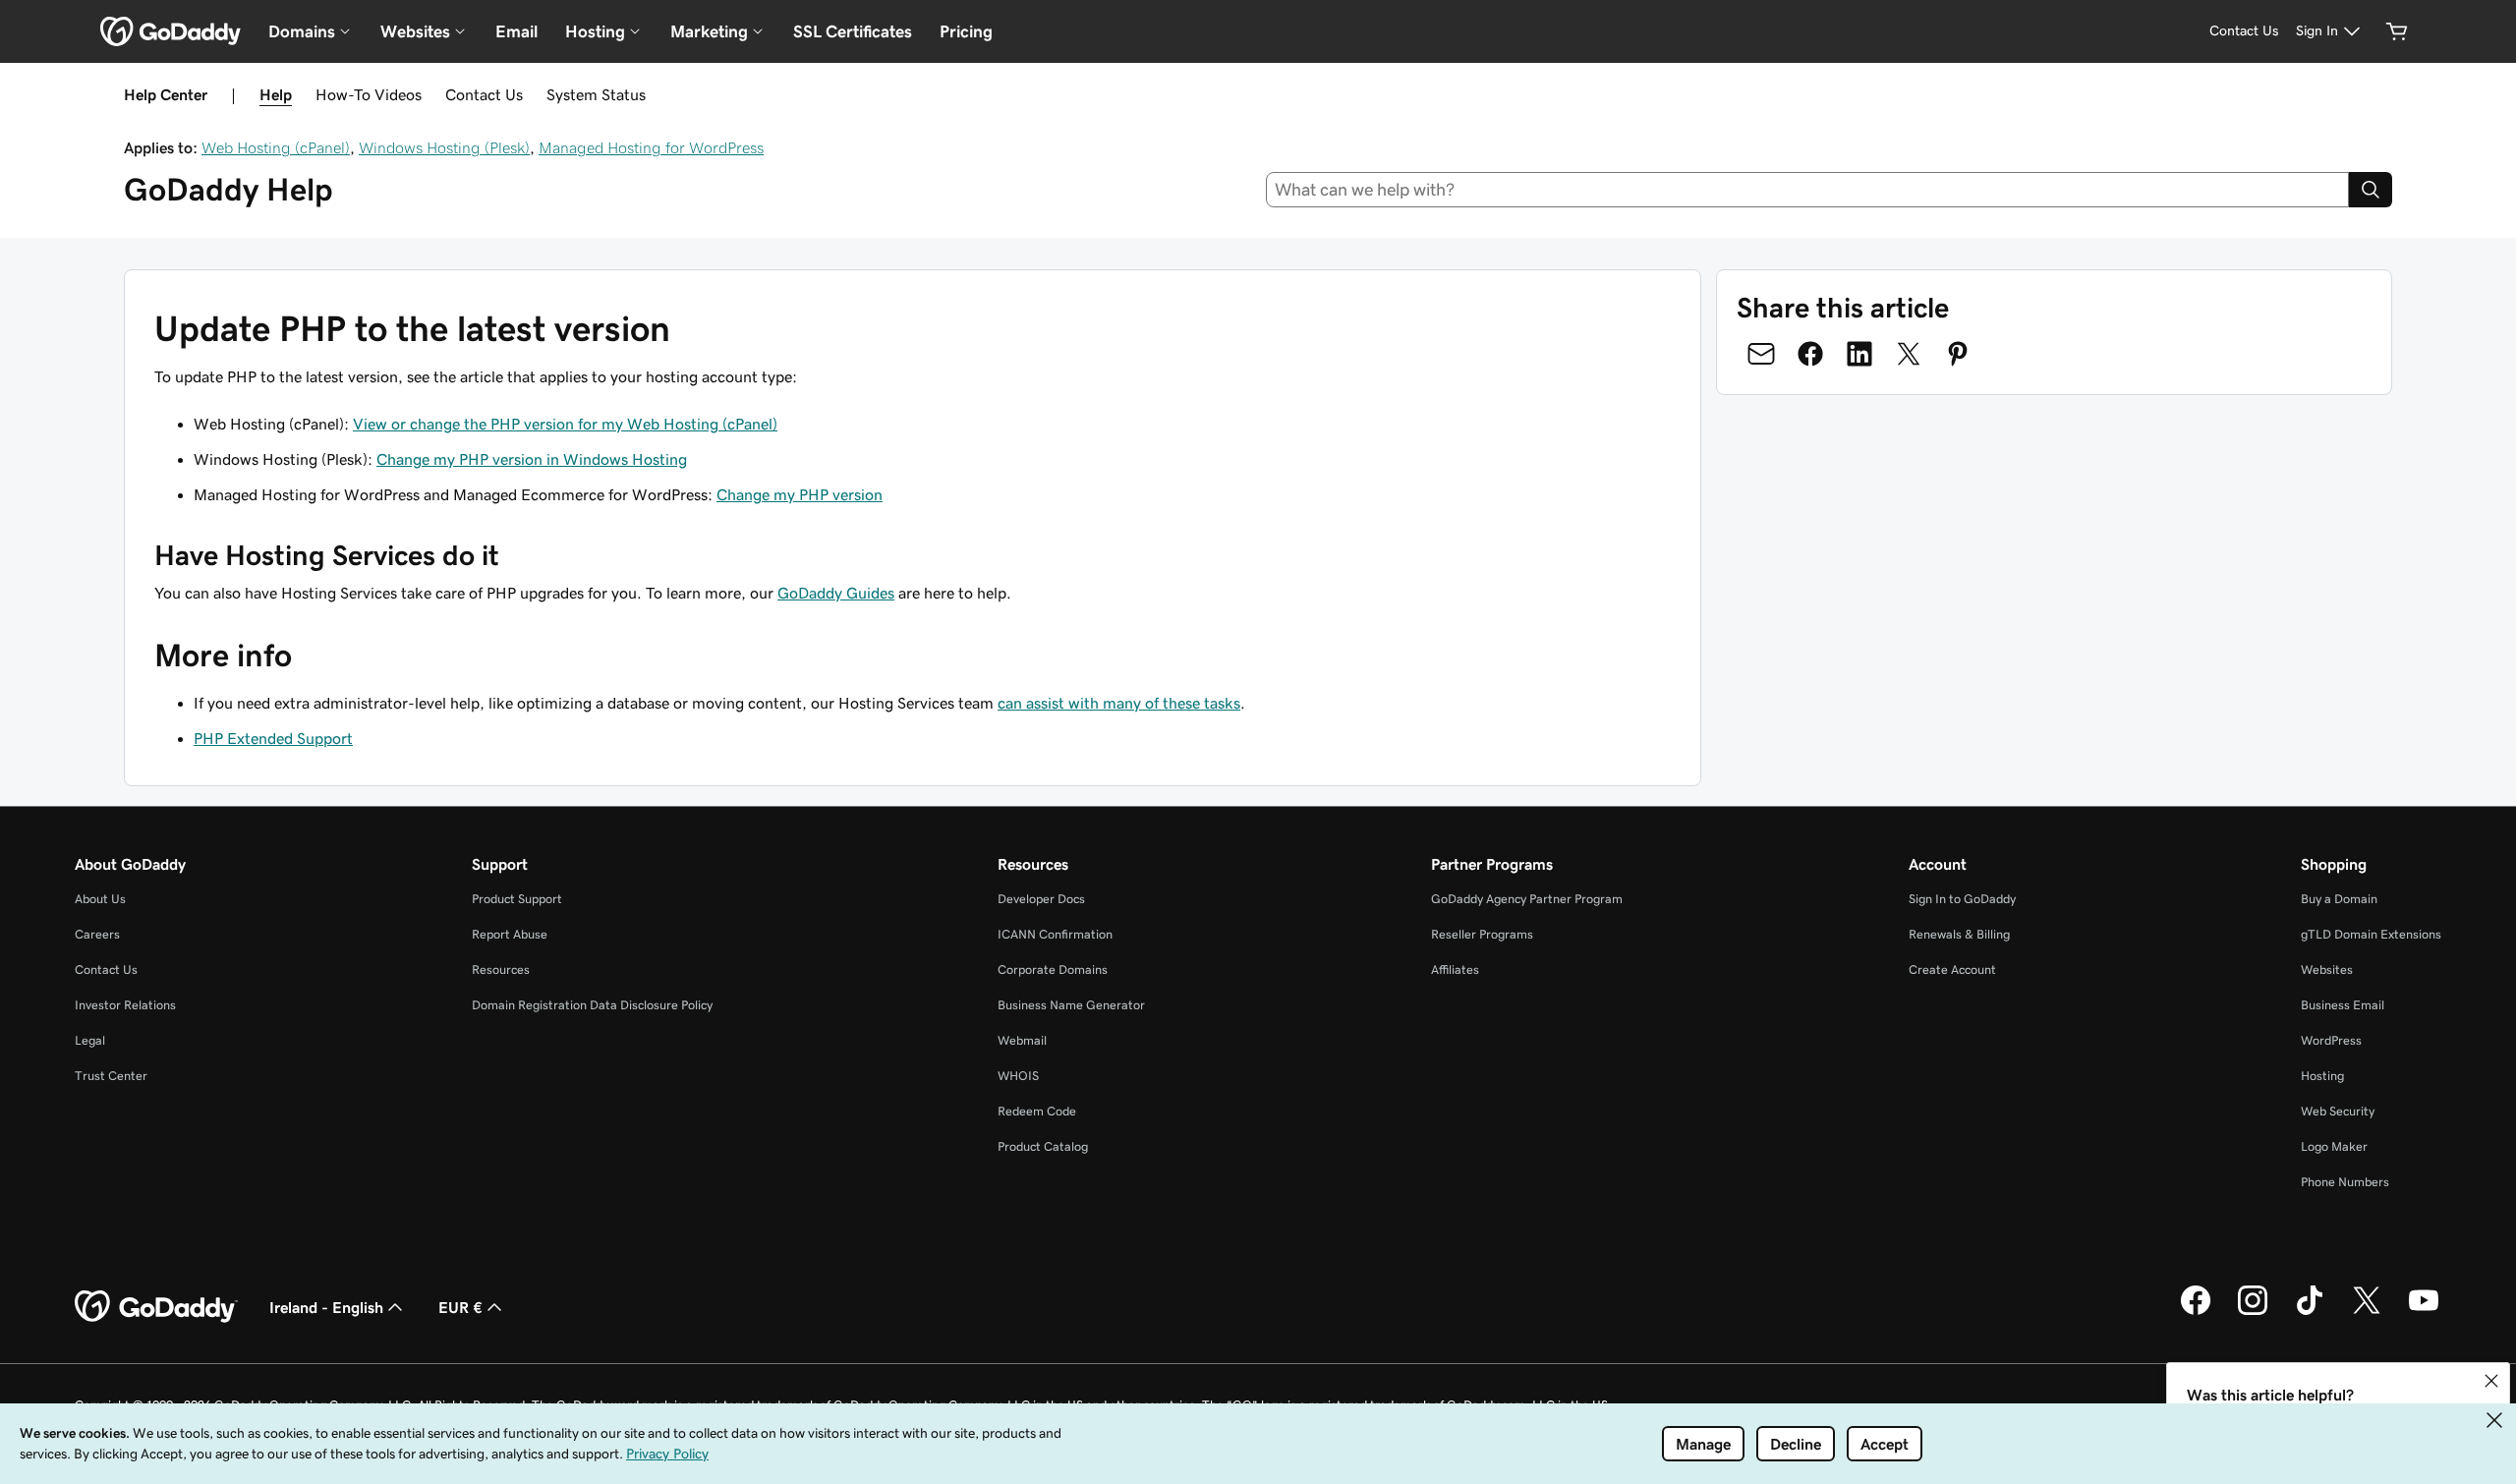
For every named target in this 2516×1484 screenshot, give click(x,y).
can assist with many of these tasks (1119, 703)
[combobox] (1808, 190)
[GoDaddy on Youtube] (2424, 1312)
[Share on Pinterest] (1958, 354)
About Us (100, 899)
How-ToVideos (369, 94)
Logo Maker (2334, 1146)
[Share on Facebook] (1810, 354)
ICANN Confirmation (1055, 934)
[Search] (2371, 190)
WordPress (2331, 1040)
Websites (2327, 970)
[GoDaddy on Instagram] (2253, 1312)
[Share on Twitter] (1909, 354)
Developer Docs (1041, 899)
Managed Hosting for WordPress (651, 147)
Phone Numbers (2345, 1182)
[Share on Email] (1761, 354)
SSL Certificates (853, 31)
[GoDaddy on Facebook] (2196, 1312)
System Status (596, 94)
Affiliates (1455, 970)
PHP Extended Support (273, 738)
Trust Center (111, 1076)
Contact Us (484, 94)
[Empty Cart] (2397, 31)
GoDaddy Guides (836, 593)
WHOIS (1018, 1076)
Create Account (1952, 970)
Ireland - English (326, 1307)
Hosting (2322, 1076)
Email (516, 31)
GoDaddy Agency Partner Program (1527, 899)
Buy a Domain (2339, 899)
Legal (90, 1040)
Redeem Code (1037, 1111)
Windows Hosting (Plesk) (444, 147)
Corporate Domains (1053, 970)
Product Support (517, 899)
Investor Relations (125, 1005)
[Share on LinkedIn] (1859, 354)
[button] (2491, 1381)
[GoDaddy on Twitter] (2367, 1312)
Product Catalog (1043, 1146)
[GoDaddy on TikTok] (2310, 1312)
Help (276, 94)
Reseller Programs (1482, 934)
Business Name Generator (1071, 1005)
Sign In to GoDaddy (1962, 899)
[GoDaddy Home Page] (156, 1307)
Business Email (2343, 1005)
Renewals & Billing (1959, 934)
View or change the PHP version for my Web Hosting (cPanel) (565, 424)
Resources (501, 970)
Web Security (2338, 1111)
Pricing (966, 31)
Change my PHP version (800, 494)
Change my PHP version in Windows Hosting (532, 459)
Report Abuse (510, 934)
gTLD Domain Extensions (2371, 934)
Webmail (1022, 1040)
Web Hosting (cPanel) (276, 147)
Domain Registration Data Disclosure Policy (592, 1005)
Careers (97, 934)
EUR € (460, 1307)
